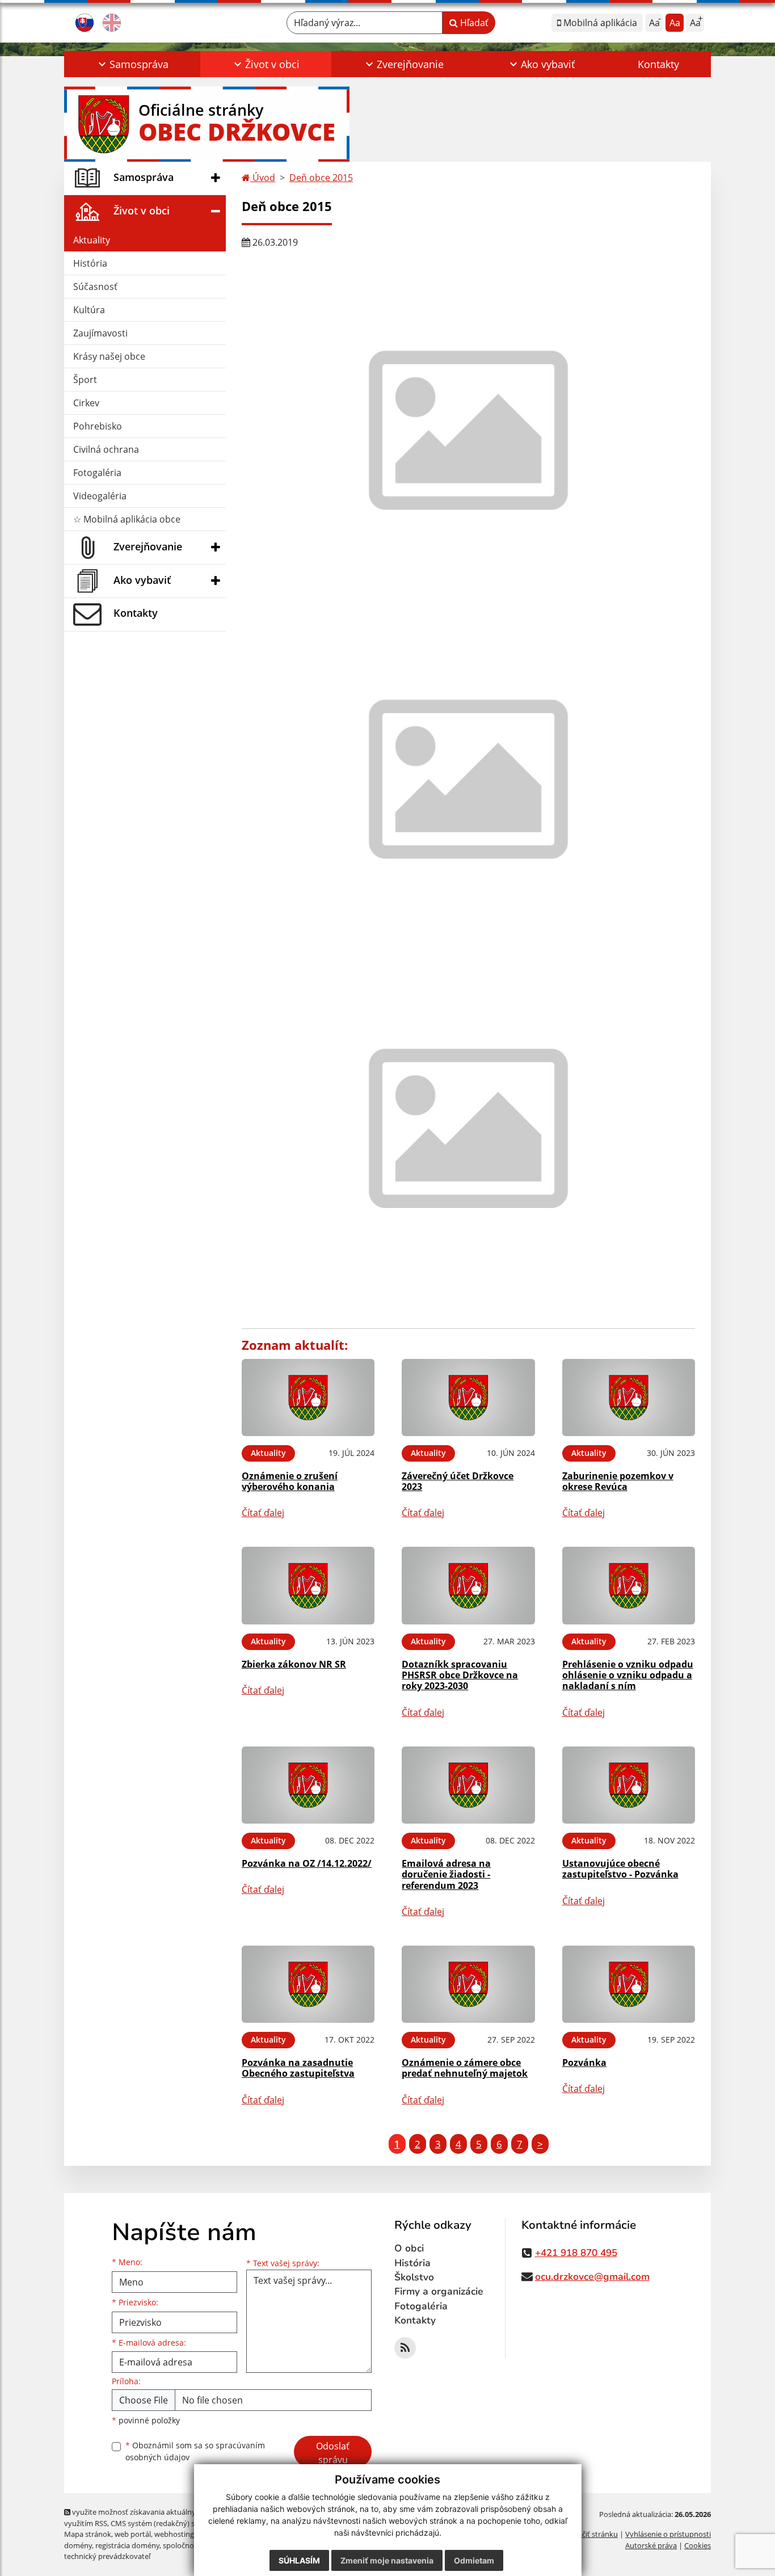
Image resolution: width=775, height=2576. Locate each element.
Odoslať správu (333, 2453)
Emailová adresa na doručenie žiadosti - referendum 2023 (446, 1874)
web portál (133, 2534)
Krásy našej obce (109, 356)
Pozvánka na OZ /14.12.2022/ (307, 1863)
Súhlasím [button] (299, 2560)
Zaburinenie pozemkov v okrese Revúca (618, 1481)
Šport (85, 380)
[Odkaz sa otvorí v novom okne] (405, 2348)
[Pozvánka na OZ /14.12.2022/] (308, 1785)
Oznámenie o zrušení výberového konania (290, 1481)
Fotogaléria (97, 473)
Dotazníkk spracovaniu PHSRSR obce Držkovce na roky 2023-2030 (460, 1675)
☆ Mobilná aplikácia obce (127, 519)
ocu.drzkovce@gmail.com (592, 2277)
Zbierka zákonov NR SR (294, 1664)
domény (78, 2545)
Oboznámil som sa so (195, 2451)
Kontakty (658, 64)
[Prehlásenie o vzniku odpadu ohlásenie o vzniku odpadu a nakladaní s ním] (629, 1586)
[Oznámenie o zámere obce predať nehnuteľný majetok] (468, 1984)
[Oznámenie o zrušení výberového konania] (308, 1398)
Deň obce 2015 (321, 178)
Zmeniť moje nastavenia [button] (387, 2560)
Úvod (263, 178)
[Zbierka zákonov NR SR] (308, 1586)
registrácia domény (127, 2545)
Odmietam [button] (474, 2560)
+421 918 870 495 (576, 2253)
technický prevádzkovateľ (107, 2556)
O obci (409, 2248)
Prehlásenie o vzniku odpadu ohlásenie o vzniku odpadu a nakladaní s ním (628, 1675)
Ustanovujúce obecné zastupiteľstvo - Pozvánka (620, 1869)
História (90, 263)
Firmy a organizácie (439, 2291)
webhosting (174, 2534)
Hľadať (473, 23)
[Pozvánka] (629, 1984)
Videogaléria (100, 496)
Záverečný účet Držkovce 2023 (458, 1481)
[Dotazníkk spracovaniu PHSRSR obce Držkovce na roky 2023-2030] (468, 1586)
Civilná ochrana (106, 449)
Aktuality (92, 240)
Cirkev (86, 403)
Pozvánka (584, 2063)
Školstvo (414, 2277)
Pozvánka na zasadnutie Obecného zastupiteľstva (298, 2068)
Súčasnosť (95, 287)
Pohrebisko (98, 426)
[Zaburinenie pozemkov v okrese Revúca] (629, 1398)
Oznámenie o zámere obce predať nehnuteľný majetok (465, 2068)
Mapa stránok (88, 2534)
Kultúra (89, 310)
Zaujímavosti (100, 333)
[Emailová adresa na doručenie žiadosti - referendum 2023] (468, 1785)
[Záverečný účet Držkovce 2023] (468, 1398)
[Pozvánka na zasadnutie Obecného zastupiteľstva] (308, 1984)
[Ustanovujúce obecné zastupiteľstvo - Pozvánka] (629, 1785)
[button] (132, 64)
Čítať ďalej (263, 1513)
